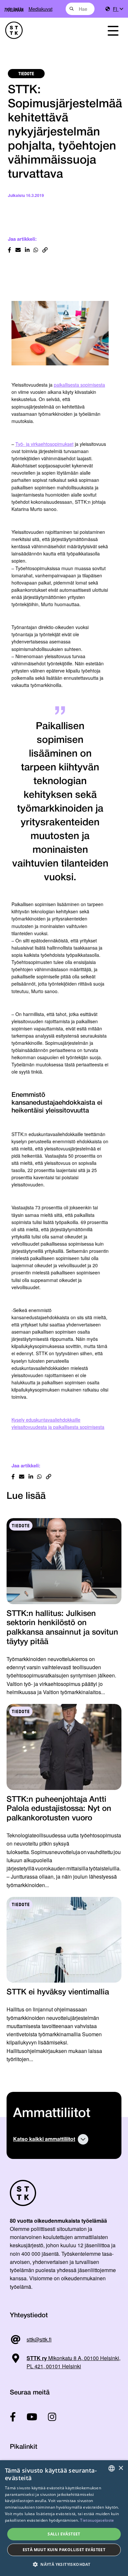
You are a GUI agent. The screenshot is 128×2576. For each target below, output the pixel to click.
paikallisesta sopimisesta (79, 385)
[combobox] (80, 9)
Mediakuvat (41, 9)
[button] (64, 2564)
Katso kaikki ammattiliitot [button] (44, 2139)
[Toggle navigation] (113, 30)
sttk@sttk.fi (39, 2339)
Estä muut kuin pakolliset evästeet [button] (64, 2550)
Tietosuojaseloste (97, 2520)
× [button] (121, 2468)
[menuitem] (118, 9)
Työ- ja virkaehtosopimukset (44, 444)
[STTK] (46, 30)
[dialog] (64, 2518)
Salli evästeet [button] (64, 2534)
